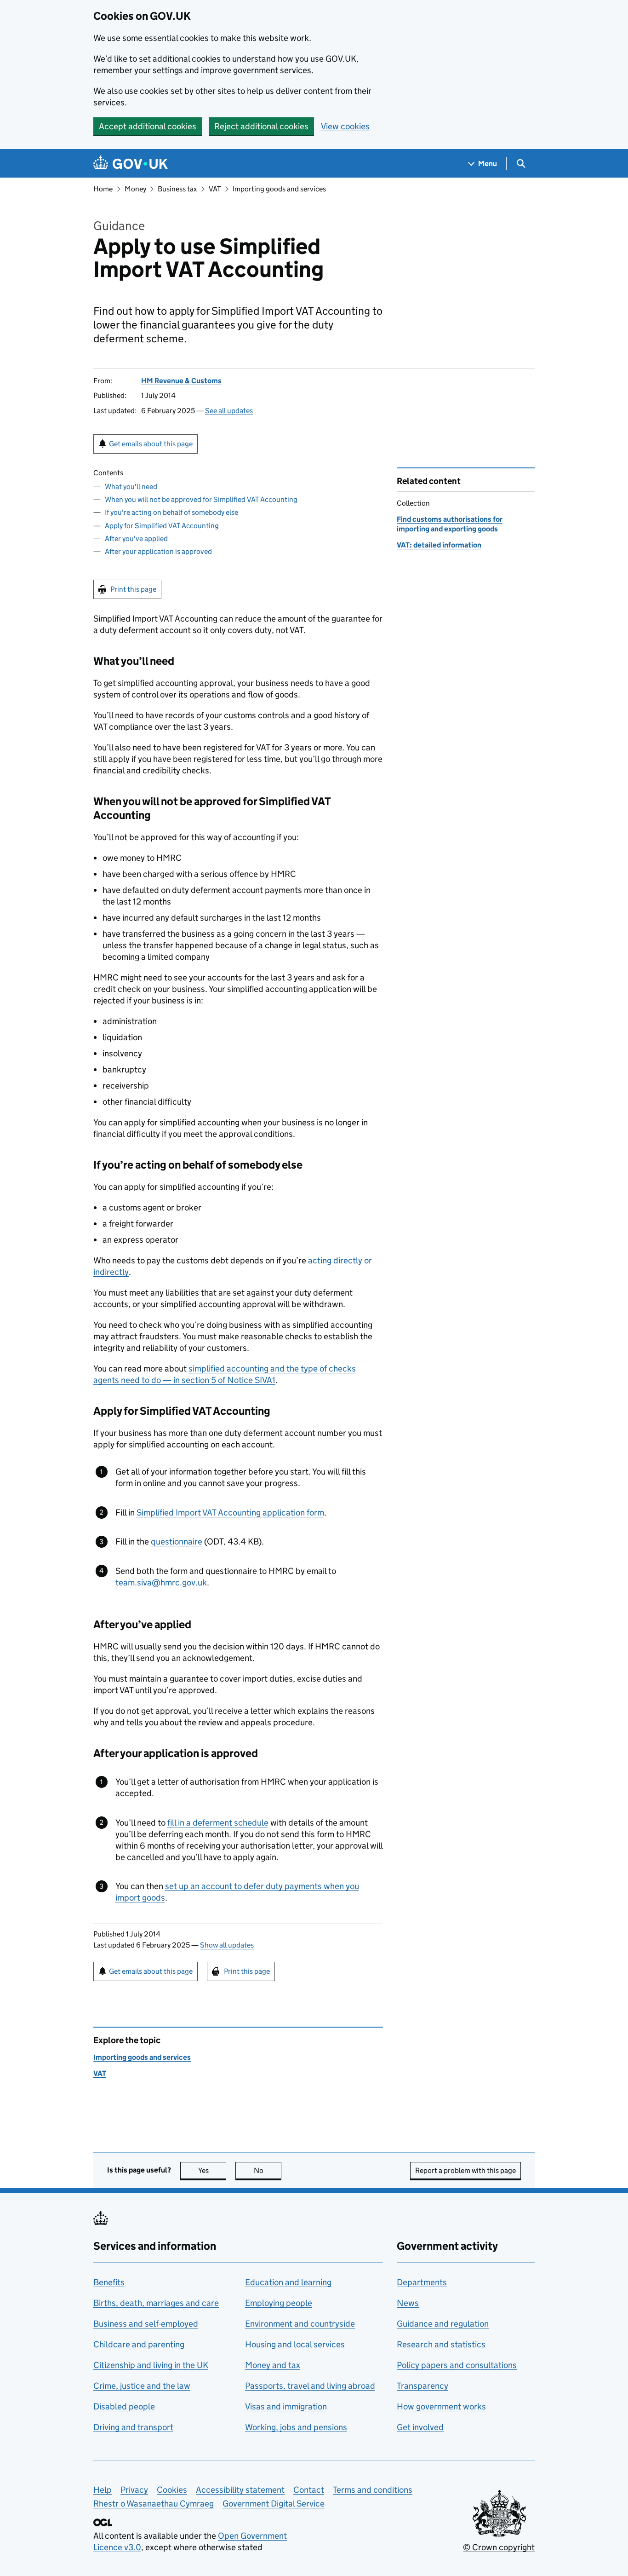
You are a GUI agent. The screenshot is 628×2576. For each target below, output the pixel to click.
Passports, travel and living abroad (310, 2386)
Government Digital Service (274, 2504)
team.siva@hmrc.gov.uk (161, 1582)
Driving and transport (133, 2427)
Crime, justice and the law (142, 2386)
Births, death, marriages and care (156, 2303)
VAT (215, 189)
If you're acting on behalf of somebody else (171, 512)
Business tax (177, 189)
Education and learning (288, 2282)
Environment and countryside (300, 2324)
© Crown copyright (499, 2547)
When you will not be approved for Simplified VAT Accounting (201, 499)
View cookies (345, 126)
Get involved (420, 2427)
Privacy (134, 2490)
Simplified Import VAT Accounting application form (230, 1513)
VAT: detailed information (439, 545)
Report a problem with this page (465, 2170)
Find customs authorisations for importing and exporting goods (450, 524)
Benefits (109, 2282)
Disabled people (124, 2406)
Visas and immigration (286, 2406)
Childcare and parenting (139, 2344)
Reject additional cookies (261, 126)
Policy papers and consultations (457, 2365)
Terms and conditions (373, 2490)
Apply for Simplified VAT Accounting (162, 526)
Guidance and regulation (443, 2324)
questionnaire (177, 1542)
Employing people (279, 2303)
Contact (309, 2490)
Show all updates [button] (227, 1945)
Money (135, 189)
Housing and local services (295, 2344)
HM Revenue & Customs (181, 381)
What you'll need (131, 487)
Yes (212, 2170)
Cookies (172, 2490)
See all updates (229, 411)
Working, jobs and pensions (296, 2427)
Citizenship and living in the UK (151, 2365)
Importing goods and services (279, 189)
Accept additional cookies (148, 126)
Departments (422, 2282)
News (408, 2303)
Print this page (133, 589)
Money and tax (273, 2365)
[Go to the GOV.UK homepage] (131, 164)
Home (103, 189)
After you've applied (136, 539)
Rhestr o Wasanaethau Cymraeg (154, 2504)
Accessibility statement (240, 2490)
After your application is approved (158, 551)
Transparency (422, 2386)
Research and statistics (441, 2344)
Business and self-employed (146, 2324)
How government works (441, 2406)
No (268, 2170)
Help (103, 2490)
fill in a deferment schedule (218, 1823)
